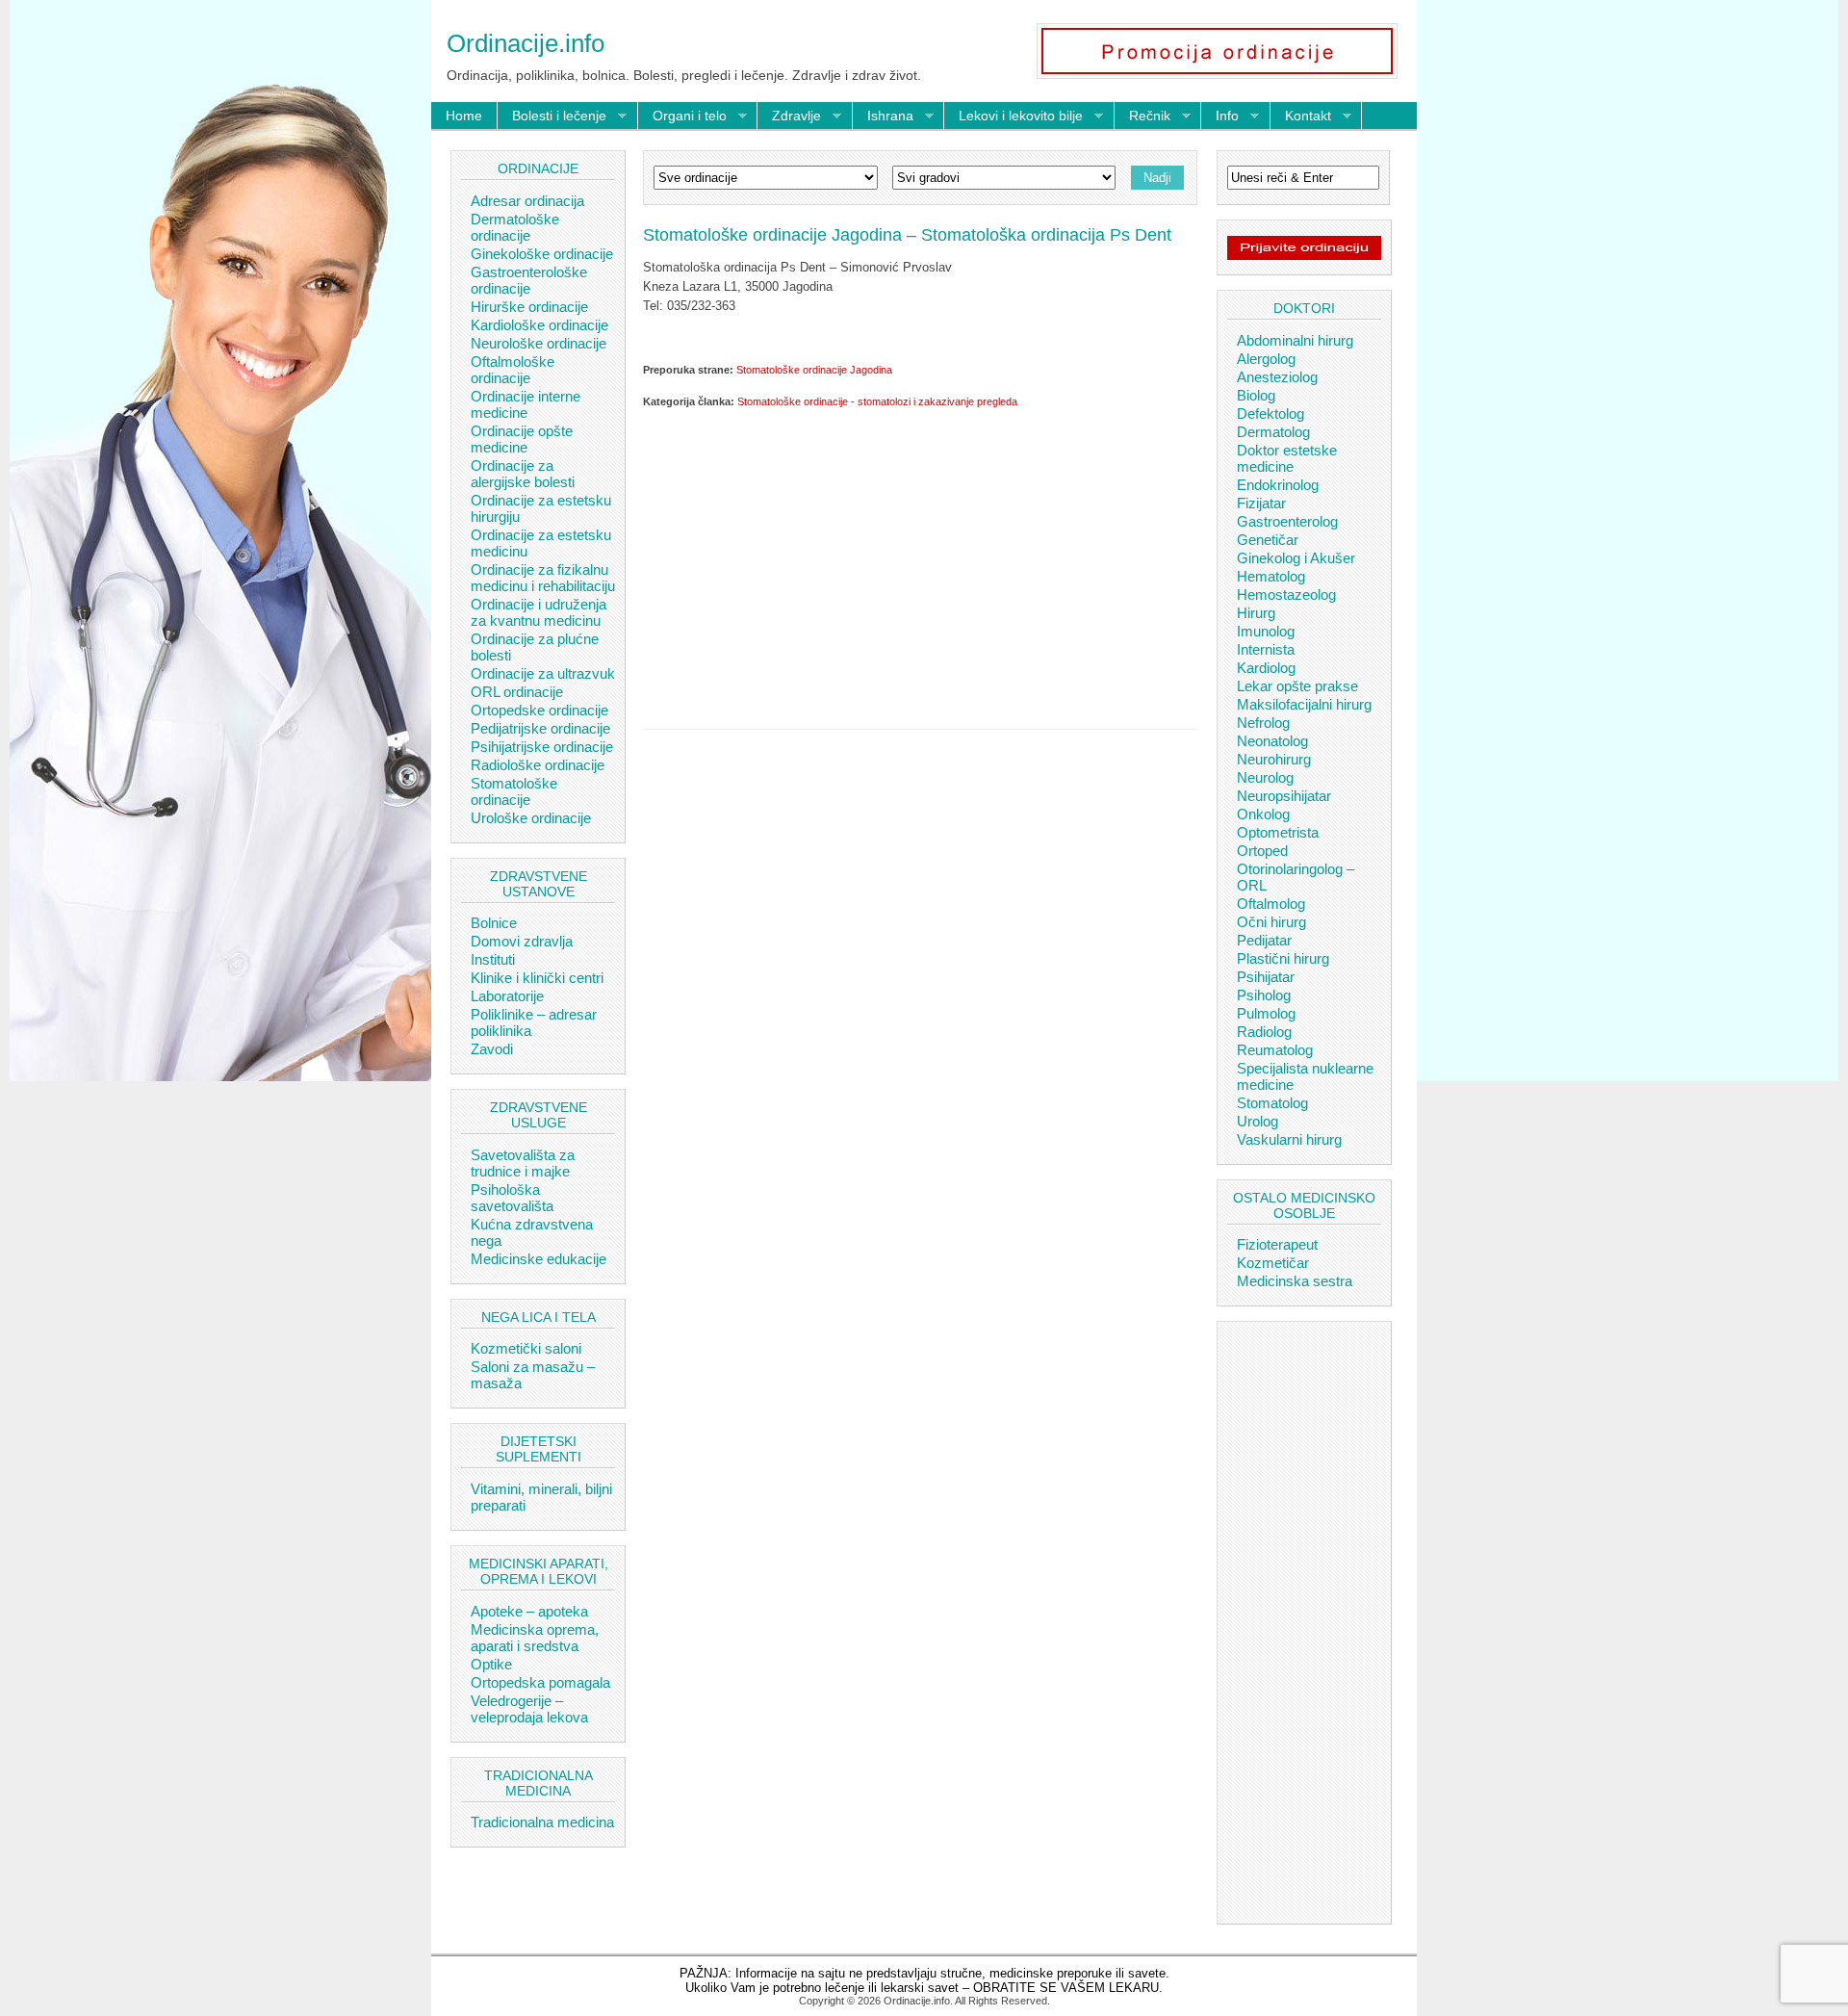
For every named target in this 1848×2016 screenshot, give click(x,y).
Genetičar (1268, 540)
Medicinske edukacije (539, 1259)
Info (1220, 116)
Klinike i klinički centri (537, 978)
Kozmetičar (1273, 1263)
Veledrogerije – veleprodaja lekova (529, 1709)
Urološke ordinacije (531, 818)
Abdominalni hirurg (1295, 340)
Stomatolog (1272, 1103)
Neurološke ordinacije (539, 343)
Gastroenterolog (1287, 521)
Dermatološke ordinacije (515, 227)
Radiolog (1264, 1032)
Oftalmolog (1271, 904)
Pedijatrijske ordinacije (540, 728)
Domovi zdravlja (522, 941)
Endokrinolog (1278, 485)
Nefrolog (1263, 723)
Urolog (1258, 1121)
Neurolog (1265, 777)
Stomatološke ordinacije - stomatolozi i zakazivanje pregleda (877, 401)
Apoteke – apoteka (529, 1611)
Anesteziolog (1277, 377)
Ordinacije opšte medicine (522, 439)
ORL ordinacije (517, 692)
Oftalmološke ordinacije (513, 370)
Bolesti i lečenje (552, 116)
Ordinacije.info (526, 43)
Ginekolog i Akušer (1296, 558)
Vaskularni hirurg (1289, 1139)
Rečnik (1142, 116)
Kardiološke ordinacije (539, 325)
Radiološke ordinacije (538, 765)
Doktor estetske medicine (1287, 458)
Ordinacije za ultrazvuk (543, 673)
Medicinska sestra (1295, 1281)
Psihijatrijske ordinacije (542, 747)
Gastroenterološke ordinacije (529, 280)
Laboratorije (507, 996)
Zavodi (492, 1049)
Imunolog (1266, 631)
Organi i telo (682, 116)
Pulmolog (1266, 1013)
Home (464, 116)
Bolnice (494, 923)
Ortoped (1262, 851)
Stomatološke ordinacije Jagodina (814, 370)
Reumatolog (1275, 1050)
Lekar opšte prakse (1297, 686)
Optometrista (1278, 832)
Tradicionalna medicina (542, 1822)
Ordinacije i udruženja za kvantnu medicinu (539, 612)
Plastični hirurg (1283, 958)
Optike (491, 1664)
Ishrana (883, 116)
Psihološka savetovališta (512, 1198)
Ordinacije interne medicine (526, 404)
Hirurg (1256, 613)
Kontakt (1301, 116)
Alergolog (1266, 359)
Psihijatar (1266, 977)
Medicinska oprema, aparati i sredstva (535, 1638)
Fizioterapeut (1277, 1244)
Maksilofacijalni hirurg (1304, 704)
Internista (1266, 649)
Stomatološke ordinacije (514, 791)
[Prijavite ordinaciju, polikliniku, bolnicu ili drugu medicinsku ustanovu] (1304, 255)
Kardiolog (1266, 668)
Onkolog (1263, 814)
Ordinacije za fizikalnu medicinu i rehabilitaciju (543, 578)
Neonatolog (1272, 741)
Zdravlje (789, 116)
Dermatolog (1273, 432)
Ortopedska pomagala (540, 1682)
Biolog (1256, 395)
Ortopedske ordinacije (539, 710)
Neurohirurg (1274, 759)
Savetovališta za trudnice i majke (523, 1163)
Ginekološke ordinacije (542, 254)
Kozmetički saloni (526, 1348)
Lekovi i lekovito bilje (1014, 116)
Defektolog (1270, 414)
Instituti (493, 959)
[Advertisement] (920, 565)
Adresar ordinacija (527, 201)
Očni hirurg (1271, 922)
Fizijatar (1261, 503)
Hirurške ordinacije (529, 307)
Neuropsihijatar (1284, 796)
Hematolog (1271, 576)
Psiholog (1264, 995)
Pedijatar (1264, 940)
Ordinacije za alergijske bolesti (523, 474)
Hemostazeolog (1286, 594)
